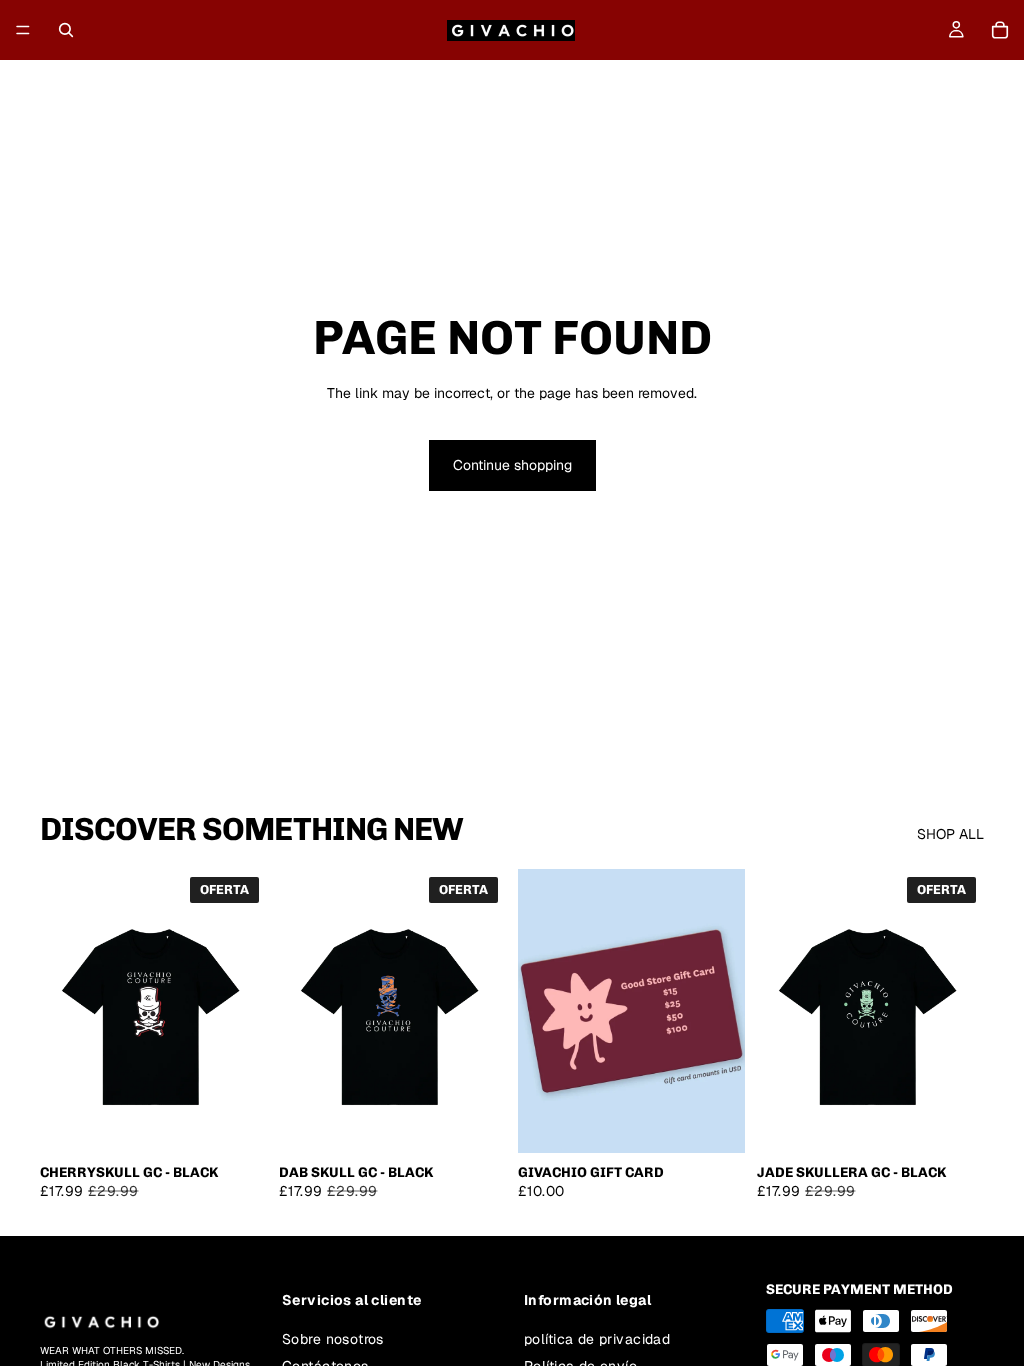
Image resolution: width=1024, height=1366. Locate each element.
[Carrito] (1000, 30)
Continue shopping (512, 465)
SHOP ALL (950, 834)
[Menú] (23, 30)
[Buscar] (66, 30)
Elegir (253, 1121)
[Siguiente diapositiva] (245, 1011)
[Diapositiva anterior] (62, 1011)
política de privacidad (597, 1338)
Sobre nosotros (333, 1338)
